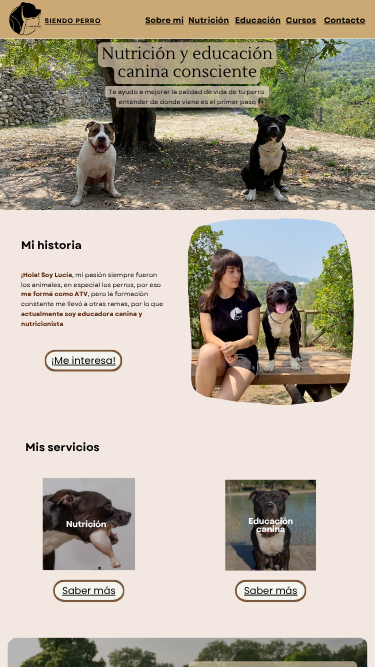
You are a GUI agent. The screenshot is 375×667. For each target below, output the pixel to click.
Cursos (301, 20)
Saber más (88, 590)
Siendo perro (73, 21)
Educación (258, 20)
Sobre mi (164, 20)
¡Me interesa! (83, 360)
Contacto (344, 20)
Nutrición (208, 20)
